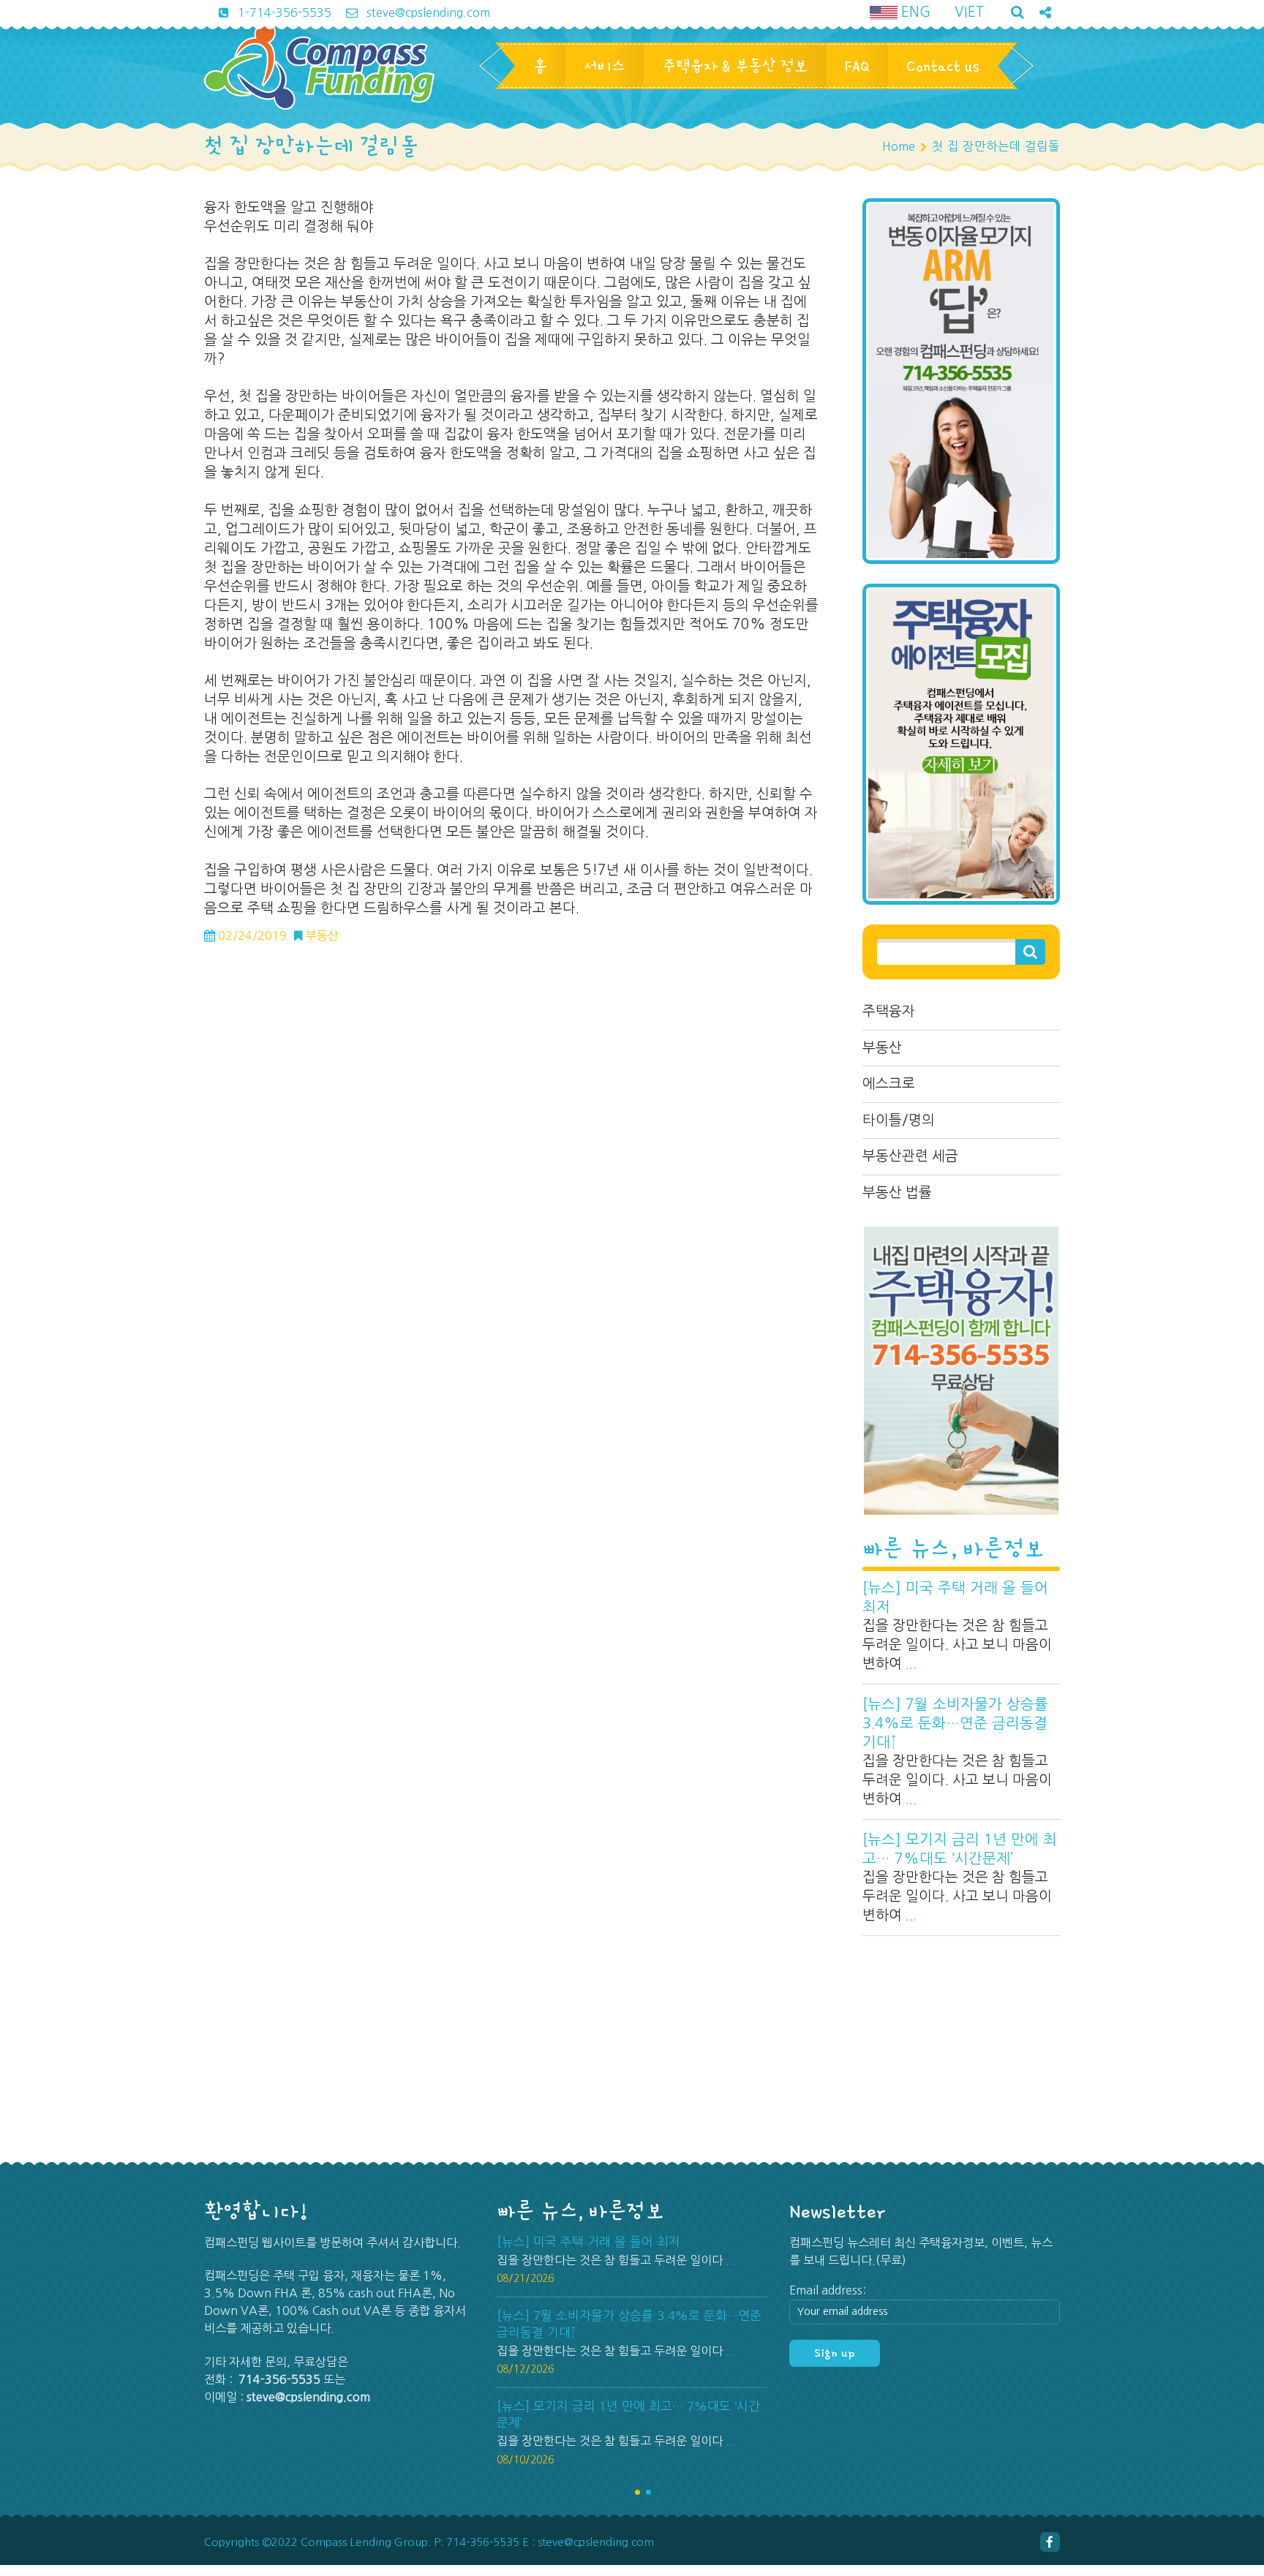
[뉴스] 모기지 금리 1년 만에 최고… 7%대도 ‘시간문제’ (960, 1849)
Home (899, 146)
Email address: (828, 2290)
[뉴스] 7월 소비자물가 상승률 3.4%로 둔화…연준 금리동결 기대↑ (955, 1723)
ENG (914, 12)
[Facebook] (1050, 2542)
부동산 (882, 1048)
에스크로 (889, 1084)
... (911, 1664)
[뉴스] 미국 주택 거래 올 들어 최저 (955, 1597)
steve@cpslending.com (427, 12)
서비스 (605, 66)
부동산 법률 (897, 1193)
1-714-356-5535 (283, 12)
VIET (970, 12)
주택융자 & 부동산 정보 (735, 66)
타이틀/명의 (899, 1120)
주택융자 (889, 1011)
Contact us (943, 66)
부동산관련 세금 (910, 1156)
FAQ (857, 66)
